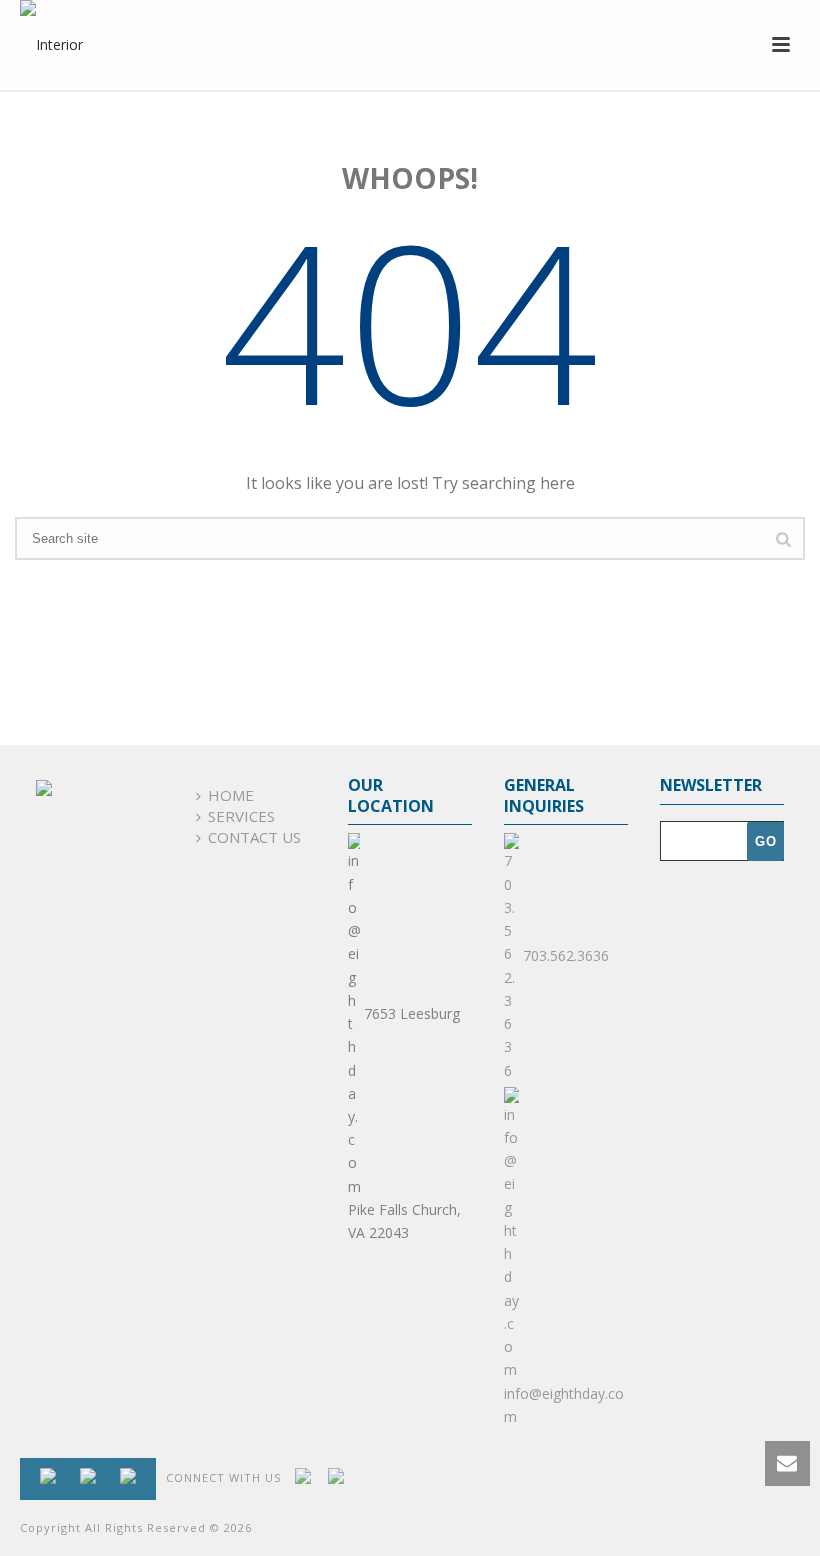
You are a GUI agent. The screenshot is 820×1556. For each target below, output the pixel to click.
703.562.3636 (564, 955)
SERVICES (241, 816)
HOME (231, 795)
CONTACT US (254, 837)
